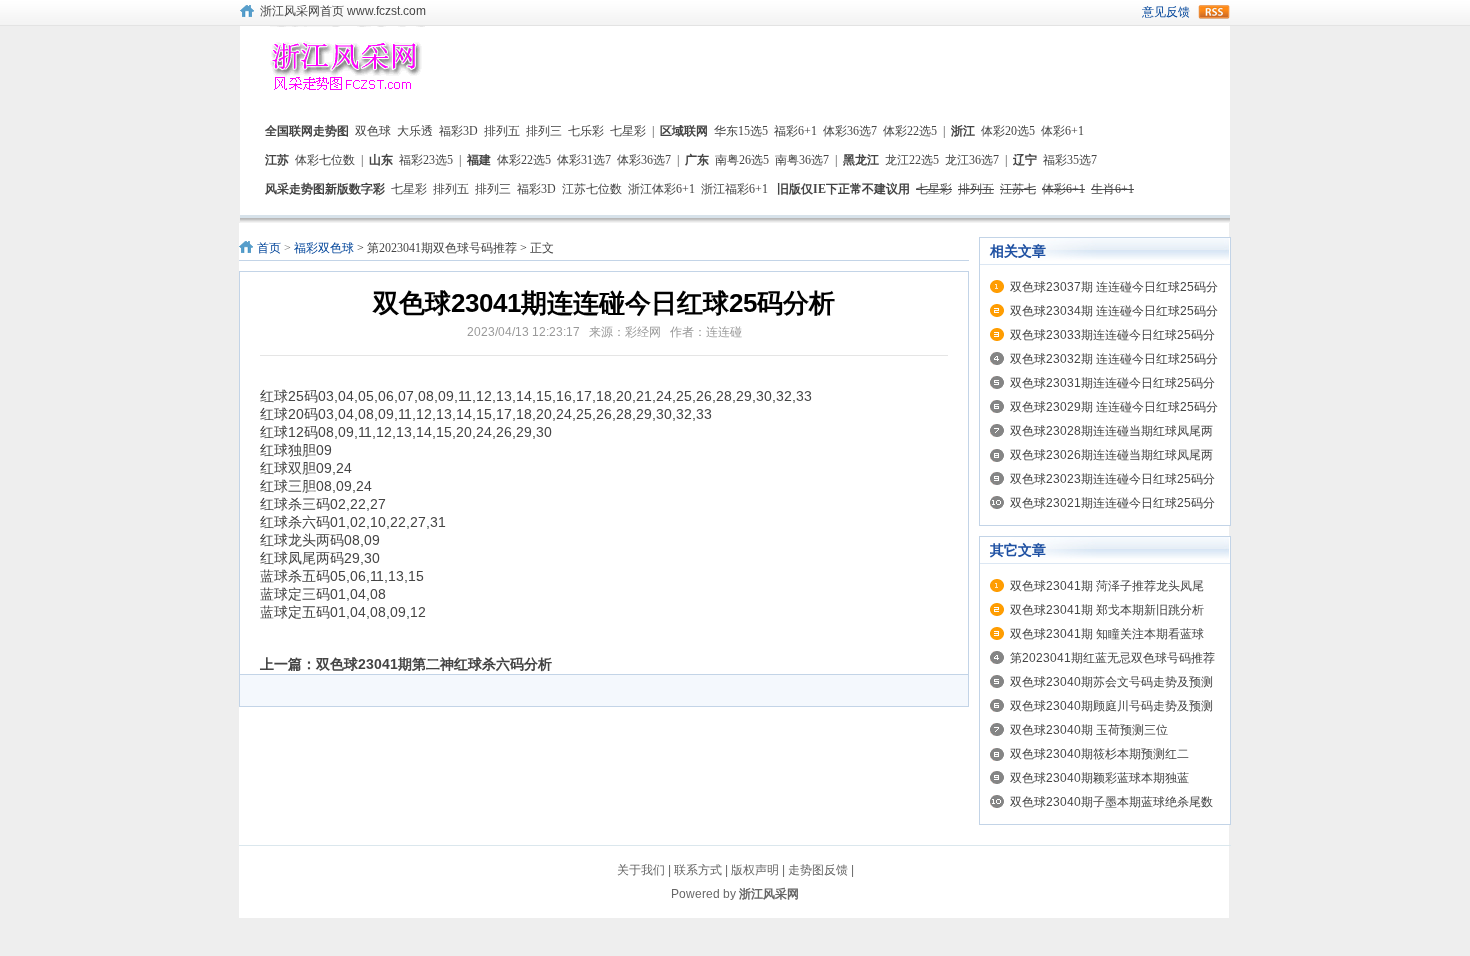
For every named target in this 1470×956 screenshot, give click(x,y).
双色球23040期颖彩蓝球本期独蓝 (1099, 778)
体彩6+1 (1062, 131)
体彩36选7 (850, 131)
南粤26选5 (742, 160)
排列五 (502, 131)
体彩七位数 (325, 160)
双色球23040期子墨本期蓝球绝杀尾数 (1111, 802)
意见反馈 (1166, 12)
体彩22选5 (910, 131)
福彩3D (458, 131)
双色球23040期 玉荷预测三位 (1089, 730)
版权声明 (755, 870)
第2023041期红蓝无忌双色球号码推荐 (1112, 658)
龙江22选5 (912, 160)
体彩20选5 (1008, 131)
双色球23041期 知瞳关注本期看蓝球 (1107, 634)
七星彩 (628, 131)
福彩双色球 (324, 248)
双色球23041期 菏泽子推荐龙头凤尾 (1107, 586)
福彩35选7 (1070, 160)
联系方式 (698, 870)
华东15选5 (741, 131)
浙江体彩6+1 (661, 189)
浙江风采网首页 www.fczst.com (343, 11)
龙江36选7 (972, 160)
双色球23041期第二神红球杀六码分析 (434, 664)
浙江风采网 (769, 894)
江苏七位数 (592, 189)
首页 (269, 248)
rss (1214, 12)
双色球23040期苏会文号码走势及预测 (1111, 682)
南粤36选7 (802, 160)
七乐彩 (586, 131)
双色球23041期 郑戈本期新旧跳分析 (1107, 610)
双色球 (373, 131)
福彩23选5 (426, 160)
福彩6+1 (795, 131)
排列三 (544, 131)
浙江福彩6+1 (734, 189)
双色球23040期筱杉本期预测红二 (1099, 754)
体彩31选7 (584, 160)
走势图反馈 (818, 870)
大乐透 (415, 131)
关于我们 (641, 870)
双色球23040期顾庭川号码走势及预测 (1111, 706)
